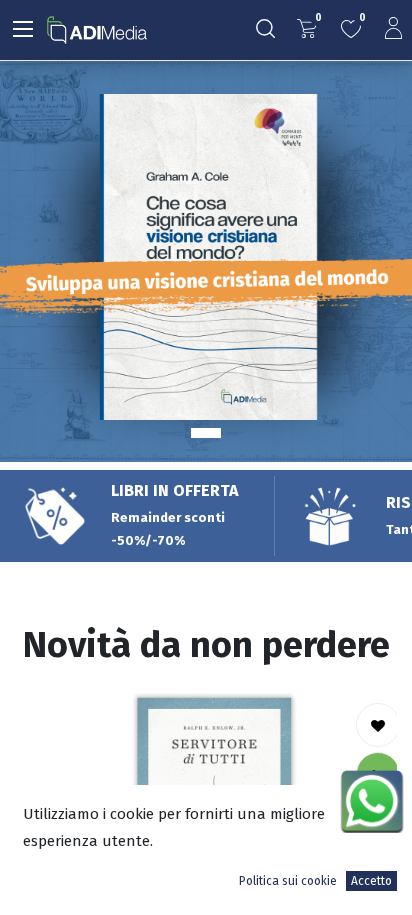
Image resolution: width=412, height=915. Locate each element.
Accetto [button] (371, 881)
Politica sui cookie (288, 881)
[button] (378, 725)
